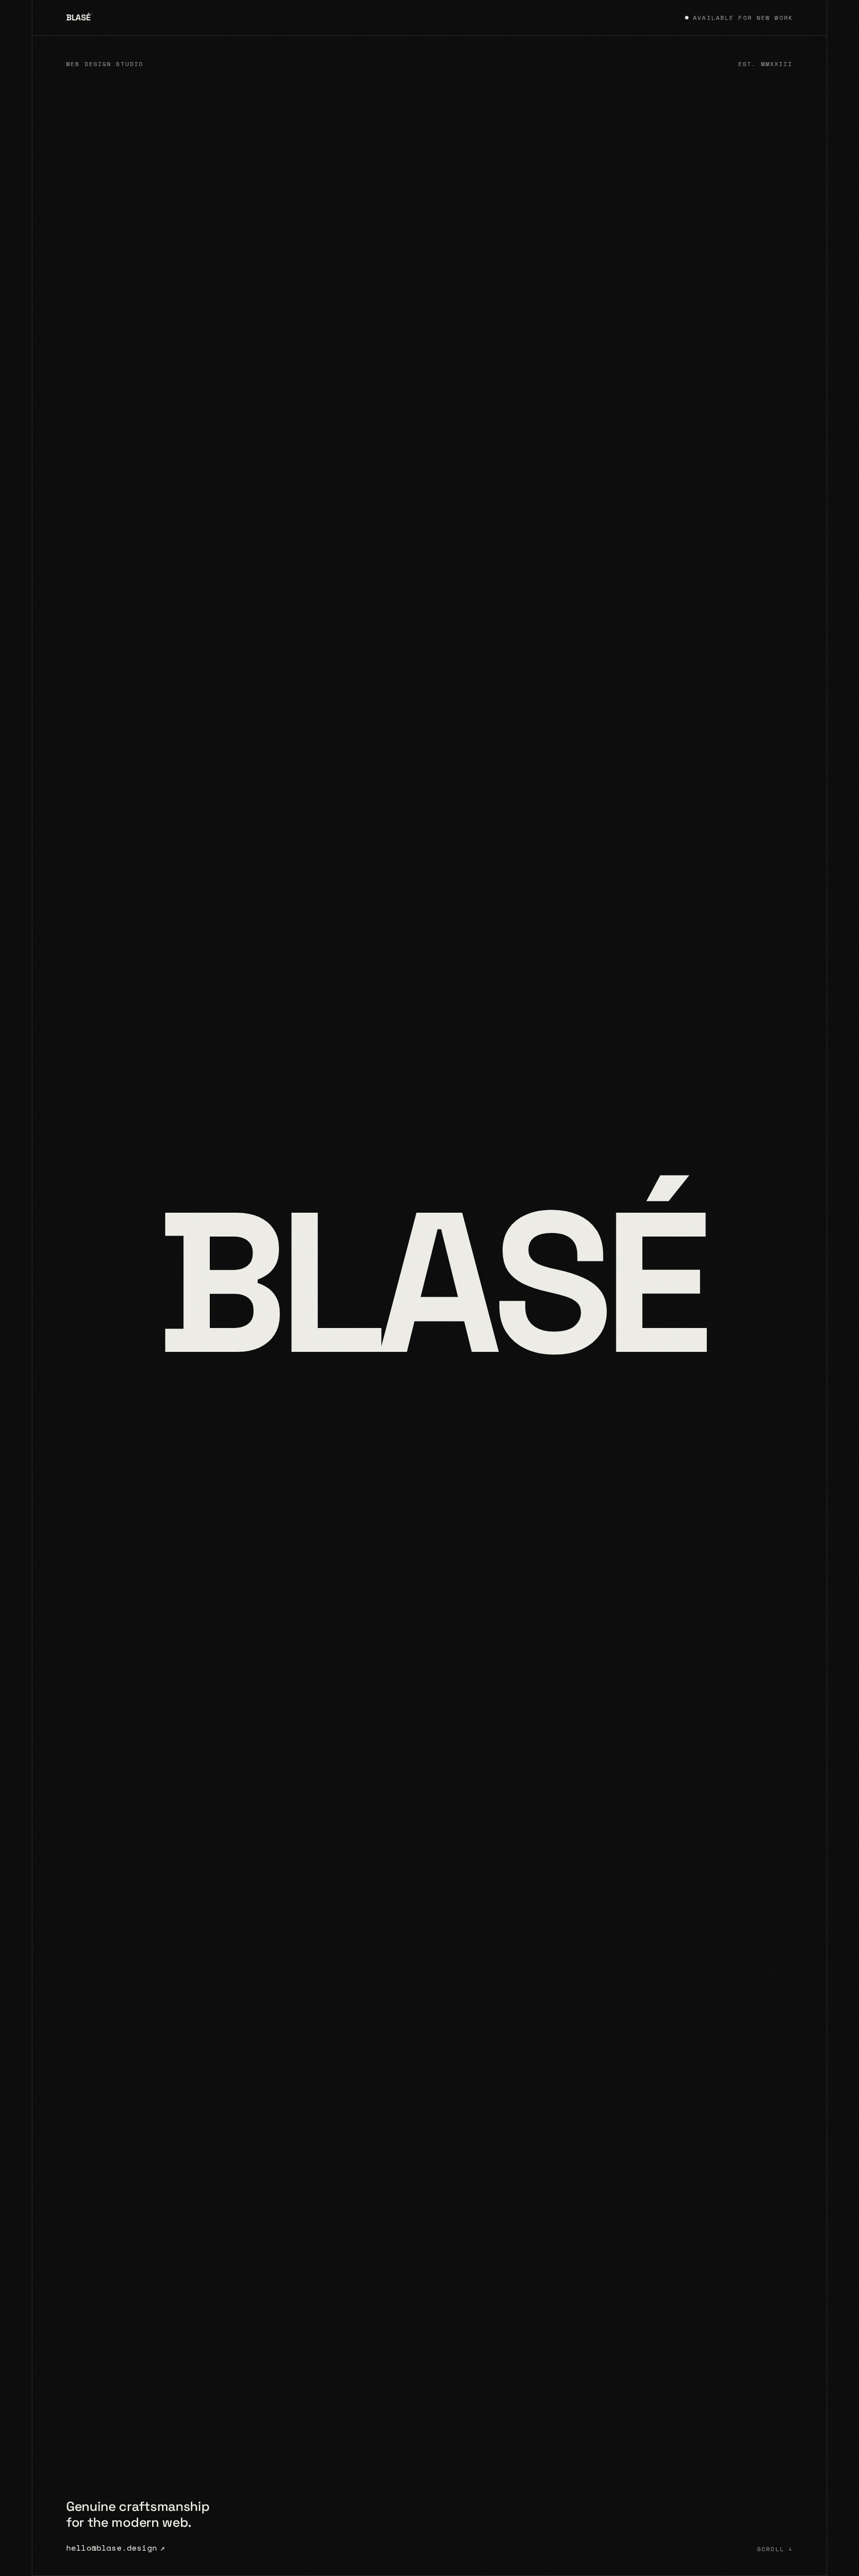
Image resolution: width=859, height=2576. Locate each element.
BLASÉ (79, 17)
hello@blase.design (116, 2548)
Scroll (775, 2549)
